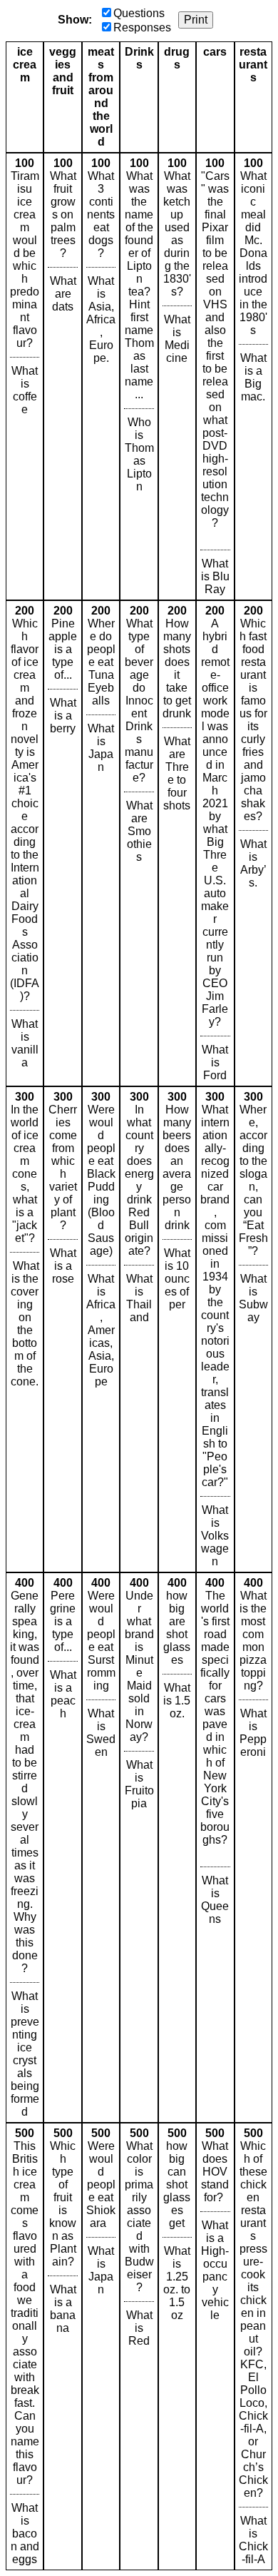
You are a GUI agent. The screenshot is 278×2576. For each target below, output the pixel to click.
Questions (139, 13)
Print (196, 20)
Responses (142, 27)
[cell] (25, 377)
